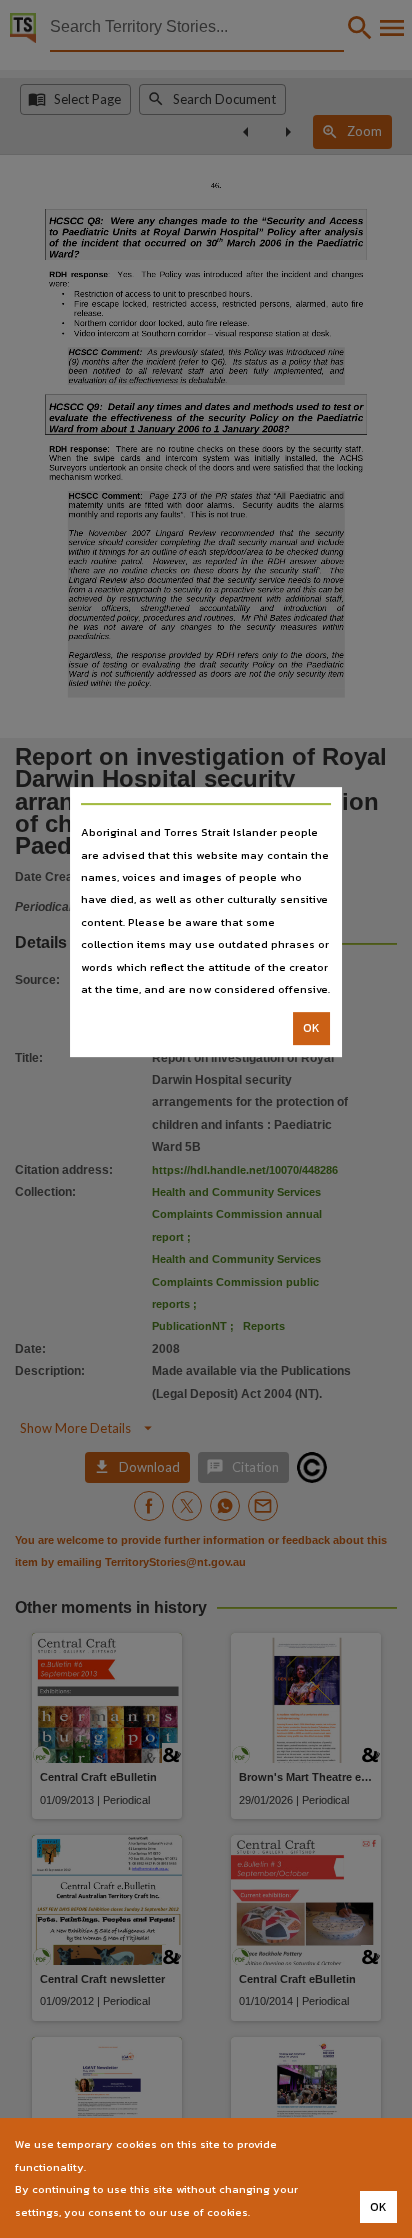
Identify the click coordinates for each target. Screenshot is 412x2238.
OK (311, 1029)
